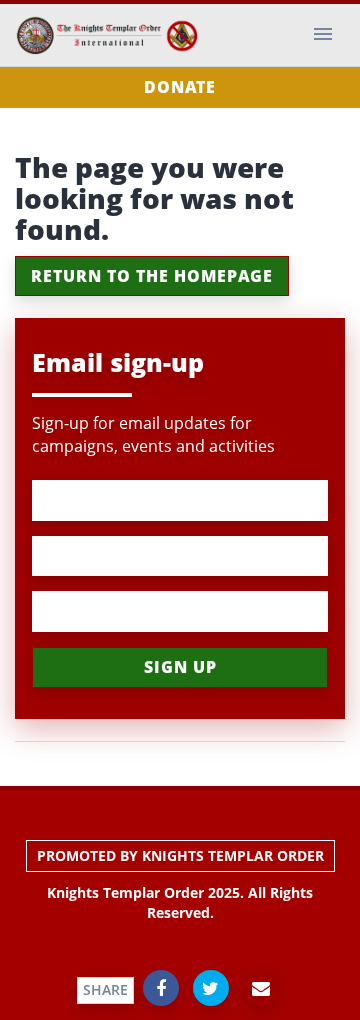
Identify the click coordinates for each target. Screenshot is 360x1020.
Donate (180, 87)
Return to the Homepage (152, 276)
